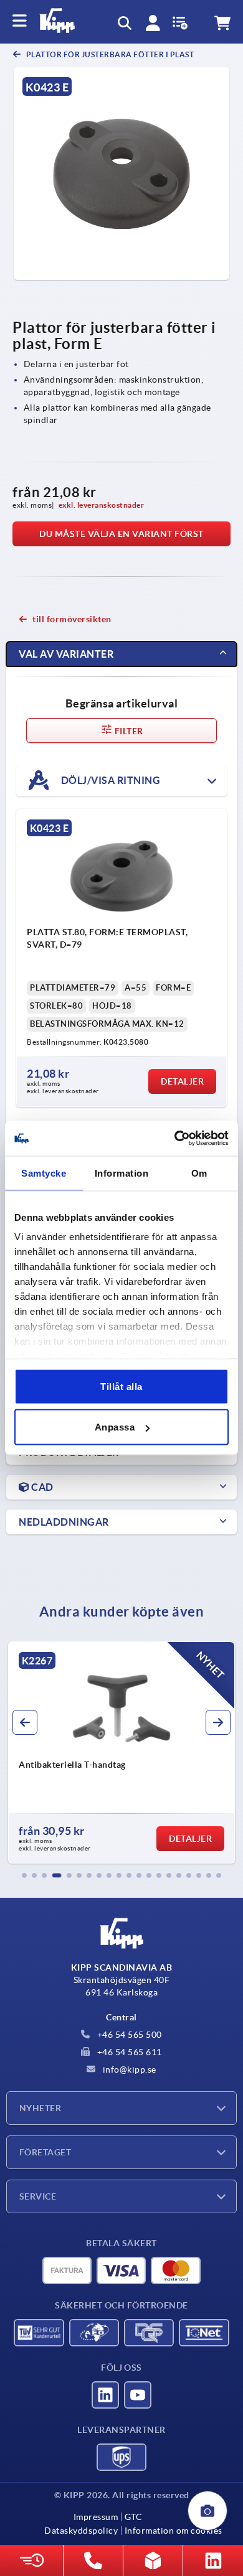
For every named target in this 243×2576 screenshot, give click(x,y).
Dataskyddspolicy (81, 2531)
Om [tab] (199, 1173)
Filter (128, 731)
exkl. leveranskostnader (102, 505)
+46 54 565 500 (128, 2035)
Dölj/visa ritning (109, 780)
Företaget (45, 2152)
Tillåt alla (121, 1386)
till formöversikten (72, 619)
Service (38, 2196)
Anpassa (115, 1427)
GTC (133, 2517)
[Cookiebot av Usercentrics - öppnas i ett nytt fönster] (175, 1139)
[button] (24, 1875)
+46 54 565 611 (128, 2052)
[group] (121, 1753)
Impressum (96, 2517)
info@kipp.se (128, 2070)
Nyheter (40, 2108)
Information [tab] (122, 1173)
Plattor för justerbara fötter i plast (109, 54)
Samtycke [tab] (44, 1173)
